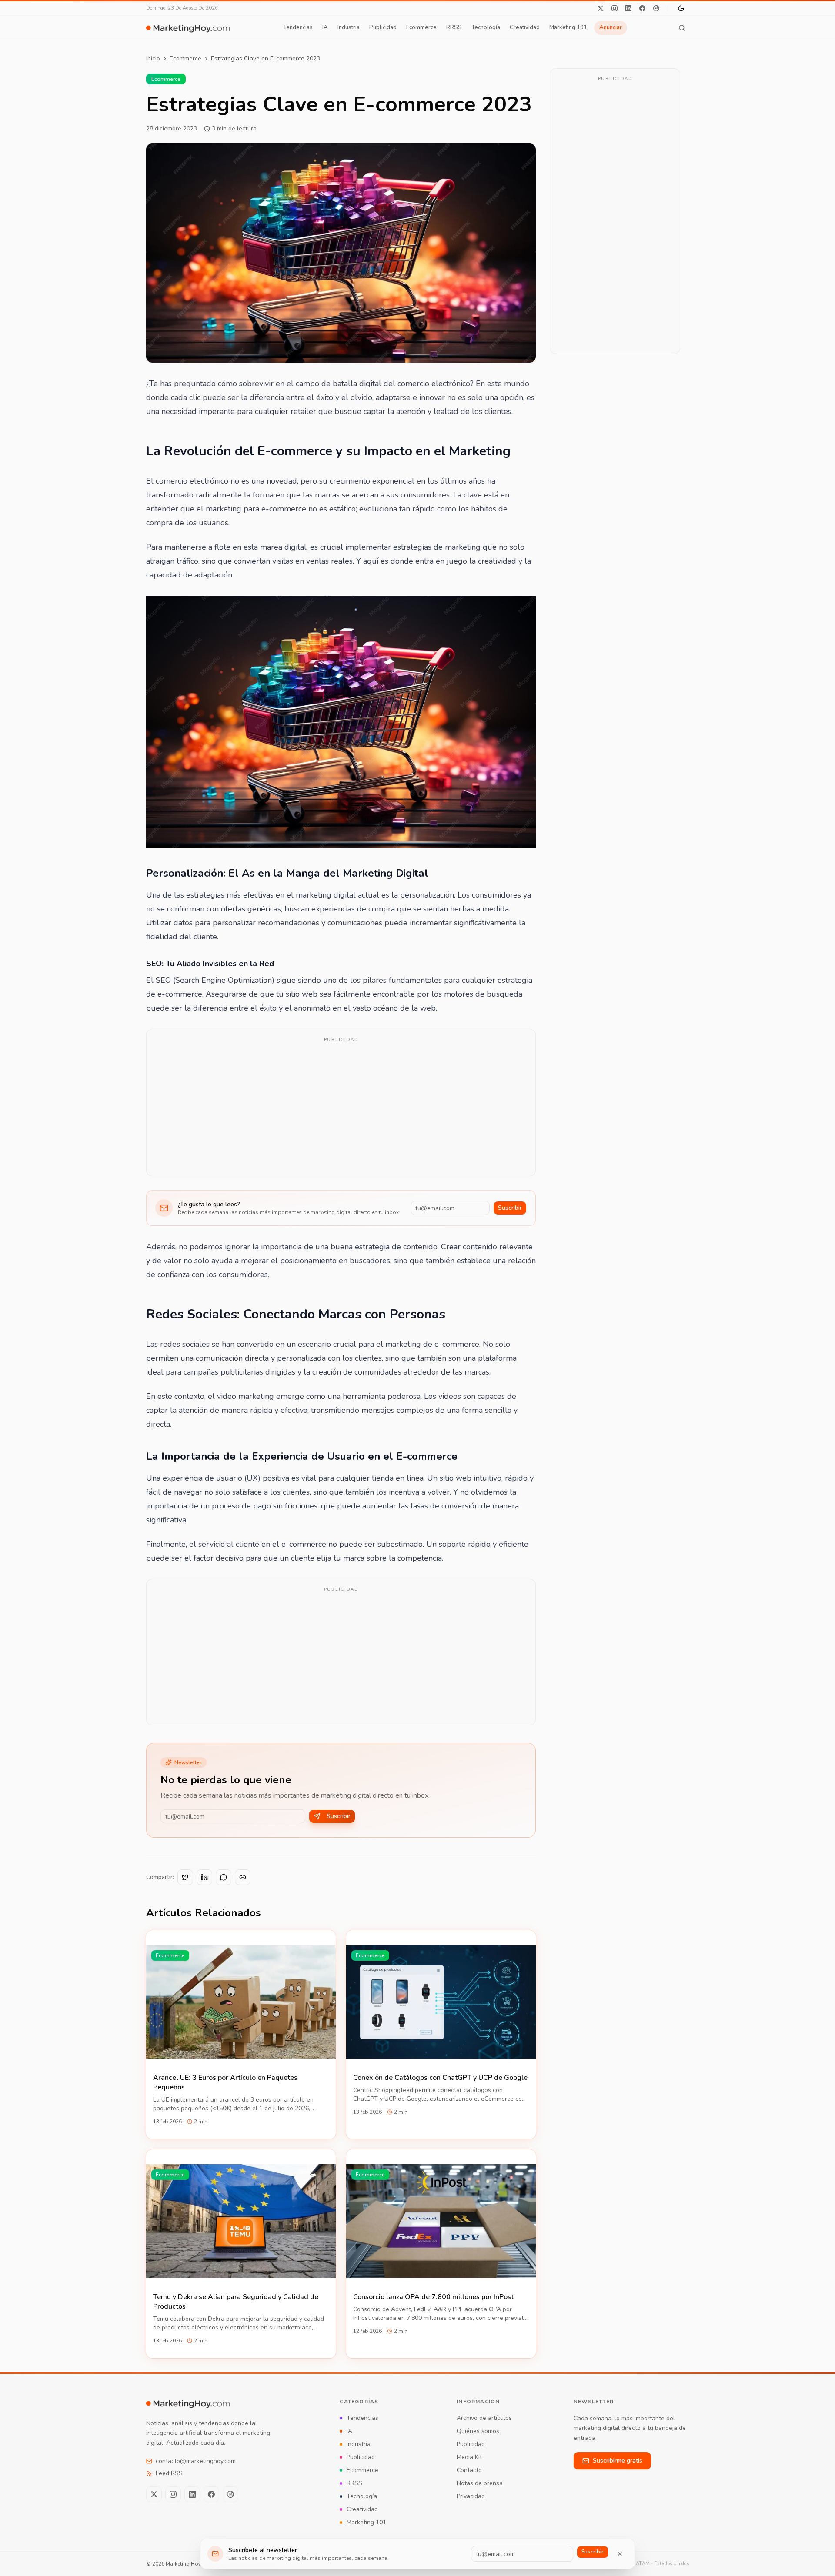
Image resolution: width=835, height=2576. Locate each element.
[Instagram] (615, 8)
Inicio (153, 58)
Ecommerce (421, 27)
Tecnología (486, 27)
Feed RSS (169, 2473)
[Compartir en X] (185, 1877)
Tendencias (298, 27)
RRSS (454, 27)
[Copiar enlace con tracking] (243, 1877)
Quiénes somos (478, 2431)
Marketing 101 (568, 27)
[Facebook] (642, 8)
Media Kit (469, 2457)
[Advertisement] (341, 1108)
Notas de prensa (480, 2483)
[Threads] (656, 8)
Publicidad (383, 27)
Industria (349, 27)
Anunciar (611, 27)
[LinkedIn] (628, 8)
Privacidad (471, 2496)
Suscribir (510, 1208)
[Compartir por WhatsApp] (224, 1877)
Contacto (469, 2470)
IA (325, 27)
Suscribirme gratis (618, 2461)
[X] (601, 8)
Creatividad (525, 27)
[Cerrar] (620, 2554)
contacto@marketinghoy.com (196, 2461)
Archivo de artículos (484, 2418)
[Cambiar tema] (681, 8)
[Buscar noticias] (682, 28)
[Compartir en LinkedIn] (204, 1877)
